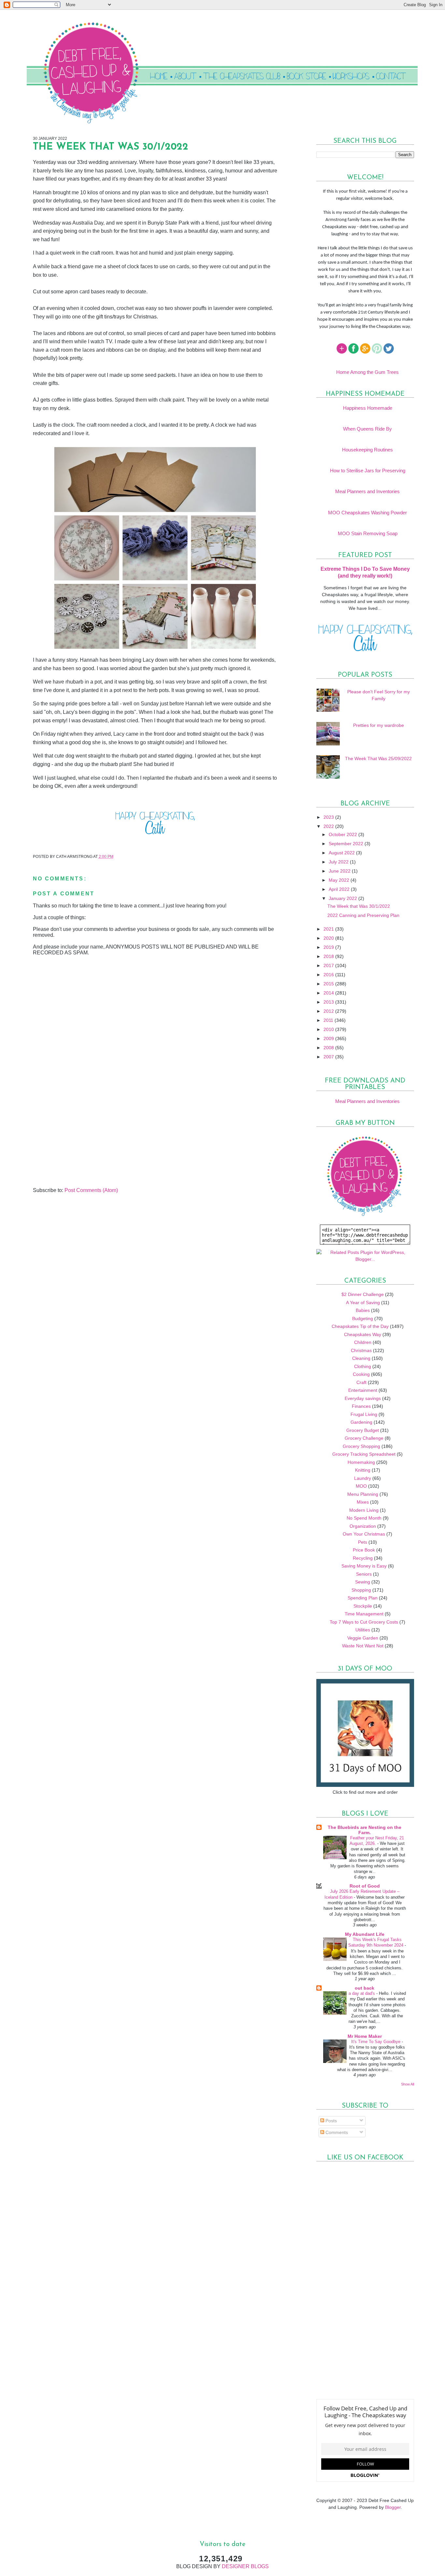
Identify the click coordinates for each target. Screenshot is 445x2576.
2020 (329, 938)
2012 (329, 1011)
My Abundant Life (365, 1934)
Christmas (361, 1350)
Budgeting (363, 1318)
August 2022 (342, 853)
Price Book (364, 1550)
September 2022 (347, 844)
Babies (363, 1310)
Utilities (363, 1630)
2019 (329, 947)
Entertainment (363, 1390)
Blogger (393, 2507)
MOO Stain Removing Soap (368, 533)
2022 (329, 826)
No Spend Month (364, 1518)
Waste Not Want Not (363, 1646)
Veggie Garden (363, 1638)
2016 (329, 975)
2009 (329, 1038)
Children (363, 1342)
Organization (363, 1526)
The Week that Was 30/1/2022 (359, 906)
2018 (329, 956)
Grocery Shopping (361, 1446)
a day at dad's (362, 1993)
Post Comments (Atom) (91, 1190)
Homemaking (361, 1462)
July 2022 (339, 862)
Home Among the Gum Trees (367, 372)
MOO (361, 1486)
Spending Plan (363, 1598)
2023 (329, 817)
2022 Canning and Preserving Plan (363, 915)
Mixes (363, 1502)
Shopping (361, 1590)
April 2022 (340, 889)
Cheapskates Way (363, 1334)
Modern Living (364, 1510)
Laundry (363, 1478)
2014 (329, 993)
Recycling (363, 1558)
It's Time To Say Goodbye (376, 2042)
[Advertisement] (82, 1142)
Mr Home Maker (365, 2036)
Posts (330, 2121)
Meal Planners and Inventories (367, 491)
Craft (361, 1382)
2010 (329, 1029)
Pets (363, 1542)
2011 (329, 1020)
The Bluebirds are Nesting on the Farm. (365, 1830)
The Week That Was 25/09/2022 (378, 758)
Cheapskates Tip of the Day (360, 1326)
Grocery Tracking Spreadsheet (364, 1454)
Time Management (364, 1614)
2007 (329, 1057)
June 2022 (340, 871)
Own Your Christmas (364, 1534)
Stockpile (363, 1606)
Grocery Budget (363, 1430)
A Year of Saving (363, 1303)
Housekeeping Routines (367, 450)
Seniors (364, 1574)
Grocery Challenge (364, 1438)
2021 (329, 929)
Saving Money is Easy (364, 1566)
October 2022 (344, 834)
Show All (408, 2084)
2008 (329, 1048)
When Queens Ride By (367, 429)
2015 (329, 984)
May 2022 (340, 880)
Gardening (361, 1422)
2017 (329, 965)
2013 (329, 1002)
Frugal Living (364, 1414)
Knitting (363, 1470)
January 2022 (344, 898)
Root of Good (365, 1886)
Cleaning (361, 1358)
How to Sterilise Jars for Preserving (368, 471)
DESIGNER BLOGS (245, 2566)
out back (365, 1988)
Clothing (363, 1366)
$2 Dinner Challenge (363, 1294)
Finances (361, 1406)
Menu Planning (363, 1494)
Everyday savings (363, 1398)
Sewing (363, 1582)
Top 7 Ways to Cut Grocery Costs (364, 1622)
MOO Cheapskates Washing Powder (367, 513)
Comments (336, 2132)
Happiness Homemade (368, 408)
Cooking (361, 1374)
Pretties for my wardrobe (379, 725)
